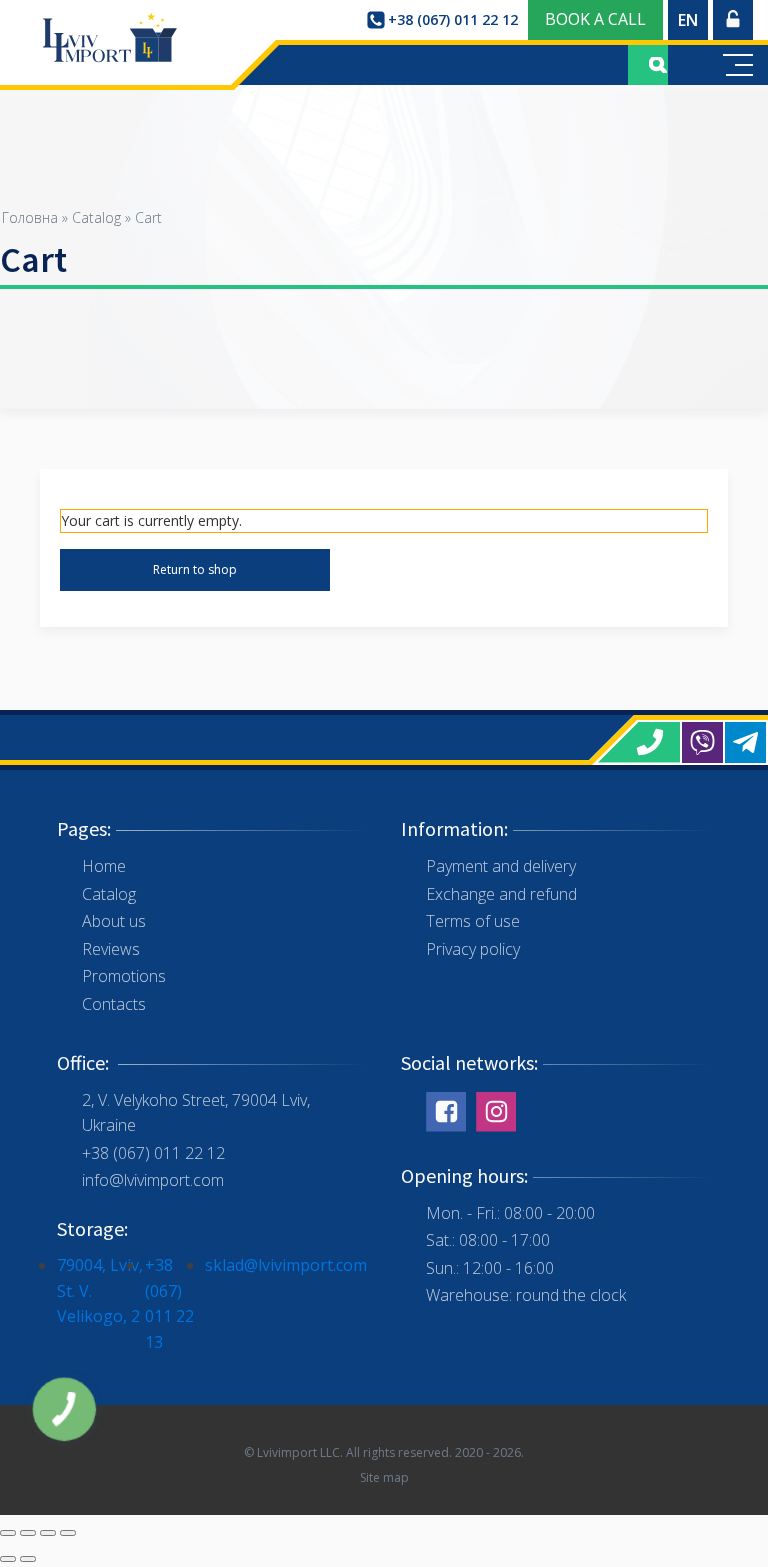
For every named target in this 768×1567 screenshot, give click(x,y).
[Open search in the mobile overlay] (648, 65)
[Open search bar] (658, 65)
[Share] (28, 1533)
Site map (384, 1477)
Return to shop (195, 569)
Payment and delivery (501, 866)
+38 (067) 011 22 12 (153, 1153)
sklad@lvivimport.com (286, 1265)
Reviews (111, 949)
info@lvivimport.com (153, 1180)
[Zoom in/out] (68, 1533)
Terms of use (473, 921)
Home (104, 866)
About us (114, 921)
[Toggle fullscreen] (48, 1533)
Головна (30, 217)
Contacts (114, 1004)
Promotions (124, 976)
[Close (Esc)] (8, 1533)
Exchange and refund (501, 894)
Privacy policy (473, 949)
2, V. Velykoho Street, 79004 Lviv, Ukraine (196, 1113)
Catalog (96, 217)
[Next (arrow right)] (28, 1559)
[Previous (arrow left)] (8, 1559)
